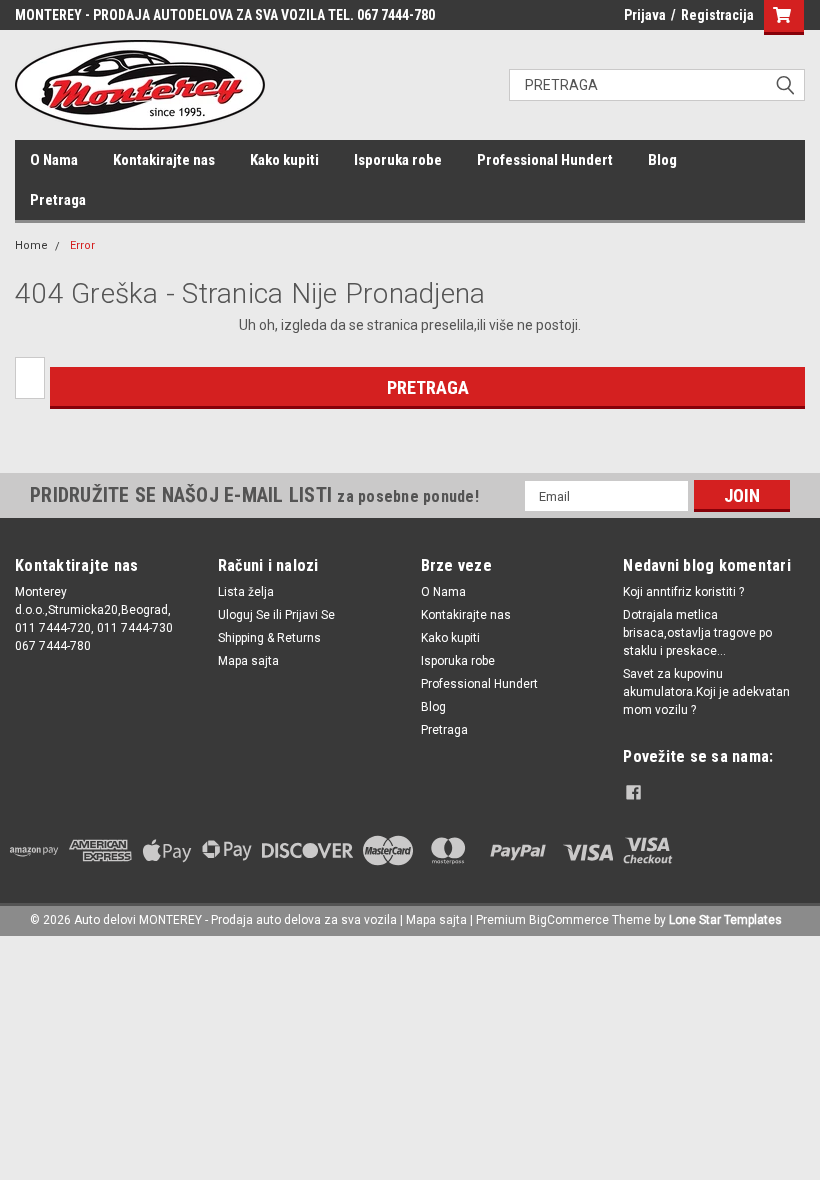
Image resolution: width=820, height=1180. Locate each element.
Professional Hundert (545, 160)
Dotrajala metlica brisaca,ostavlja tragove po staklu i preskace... (697, 633)
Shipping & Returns (269, 638)
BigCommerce (569, 920)
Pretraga (58, 200)
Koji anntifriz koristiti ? (683, 592)
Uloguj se (244, 615)
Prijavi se (310, 615)
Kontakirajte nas (164, 160)
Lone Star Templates (725, 920)
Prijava (645, 15)
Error (82, 245)
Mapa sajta (248, 661)
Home (31, 245)
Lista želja (246, 592)
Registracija (717, 15)
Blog (662, 160)
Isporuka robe (398, 160)
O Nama (54, 160)
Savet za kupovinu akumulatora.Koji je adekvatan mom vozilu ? (706, 692)
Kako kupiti (284, 160)
